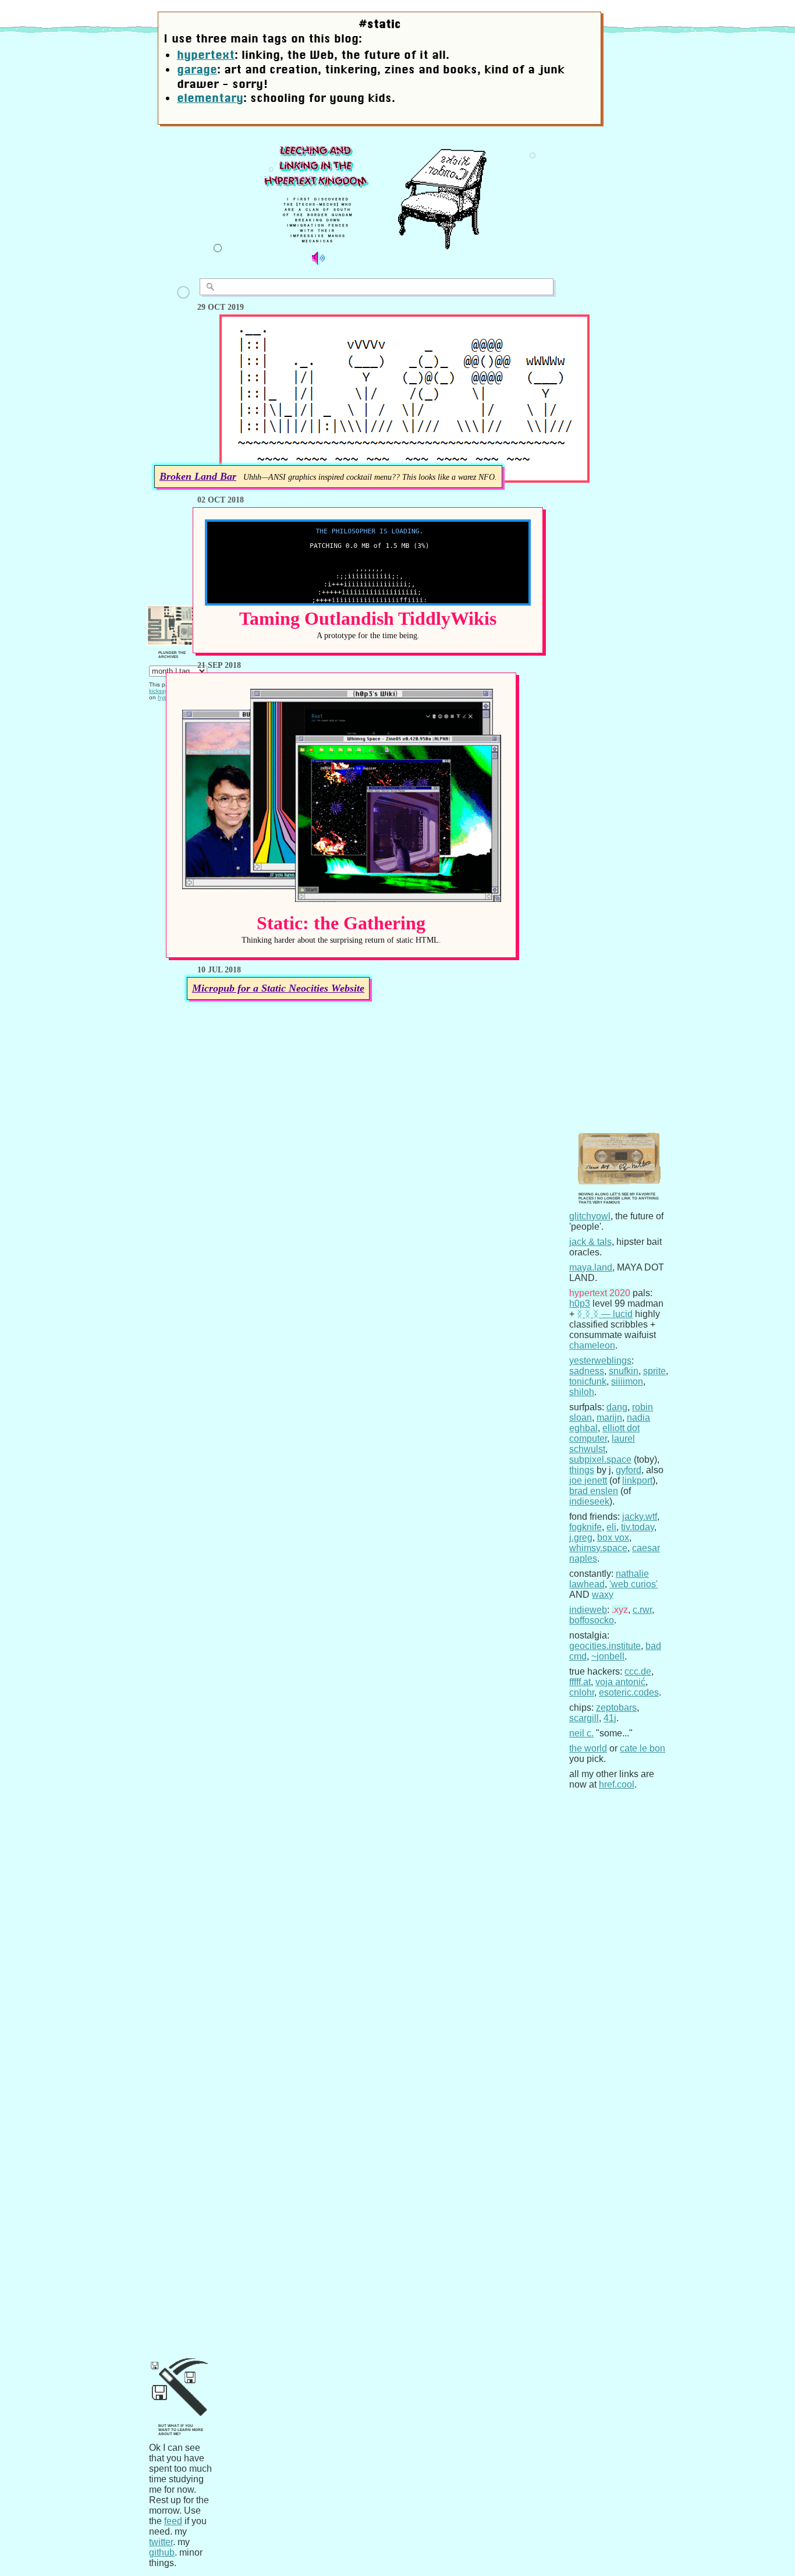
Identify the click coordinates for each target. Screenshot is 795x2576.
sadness (587, 1371)
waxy (603, 1595)
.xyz (620, 1610)
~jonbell (608, 1656)
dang (617, 1407)
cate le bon (643, 1748)
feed (173, 2521)
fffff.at (580, 1682)
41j (610, 1718)
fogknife (585, 1527)
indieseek (589, 1501)
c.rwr (642, 1610)
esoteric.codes (629, 1692)
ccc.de (638, 1671)
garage (197, 69)
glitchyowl (590, 1216)
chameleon (592, 1345)
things (582, 1470)
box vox (613, 1538)
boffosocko (592, 1620)
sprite (654, 1371)
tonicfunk (588, 1381)
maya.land (591, 1267)
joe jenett (588, 1480)
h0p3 (580, 1303)
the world (588, 1748)
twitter (161, 2542)
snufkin (624, 1371)
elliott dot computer (604, 1433)
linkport (637, 1480)
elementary (210, 98)
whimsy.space (598, 1548)
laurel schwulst (602, 1444)
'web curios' (633, 1584)
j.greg (581, 1538)
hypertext (206, 55)
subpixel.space (600, 1459)
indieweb (588, 1610)
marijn (609, 1418)
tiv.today (638, 1527)
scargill (584, 1718)
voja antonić (620, 1682)
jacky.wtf (640, 1517)
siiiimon (627, 1381)
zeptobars (616, 1708)
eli (611, 1527)
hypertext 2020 (600, 1293)
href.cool (617, 1784)
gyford (629, 1470)
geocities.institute (605, 1646)
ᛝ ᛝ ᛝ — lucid (605, 1314)
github (162, 2552)
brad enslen (594, 1491)
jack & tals (590, 1242)
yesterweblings (600, 1360)
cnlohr (582, 1692)
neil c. (581, 1733)
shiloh (582, 1392)
